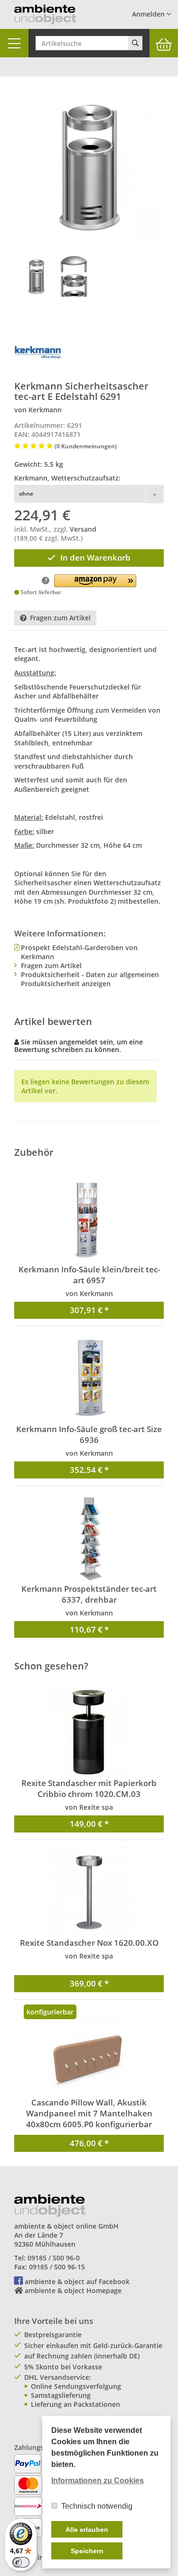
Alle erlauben (87, 2530)
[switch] (21, 2562)
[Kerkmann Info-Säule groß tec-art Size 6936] (89, 1379)
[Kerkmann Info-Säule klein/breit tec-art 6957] (89, 1219)
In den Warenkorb (95, 558)
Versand (83, 529)
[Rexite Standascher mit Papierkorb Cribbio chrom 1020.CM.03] (89, 1732)
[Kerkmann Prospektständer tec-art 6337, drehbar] (89, 1538)
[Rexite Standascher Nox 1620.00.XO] (89, 1892)
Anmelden (149, 14)
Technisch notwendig (97, 2506)
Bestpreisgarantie (53, 2335)
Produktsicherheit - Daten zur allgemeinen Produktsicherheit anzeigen (90, 979)
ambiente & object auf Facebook (77, 2281)
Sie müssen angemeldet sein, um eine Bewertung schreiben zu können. (79, 1045)
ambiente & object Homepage (73, 2290)
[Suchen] (135, 43)
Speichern (87, 2551)
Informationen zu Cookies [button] (98, 2481)
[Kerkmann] (38, 352)
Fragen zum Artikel (60, 618)
